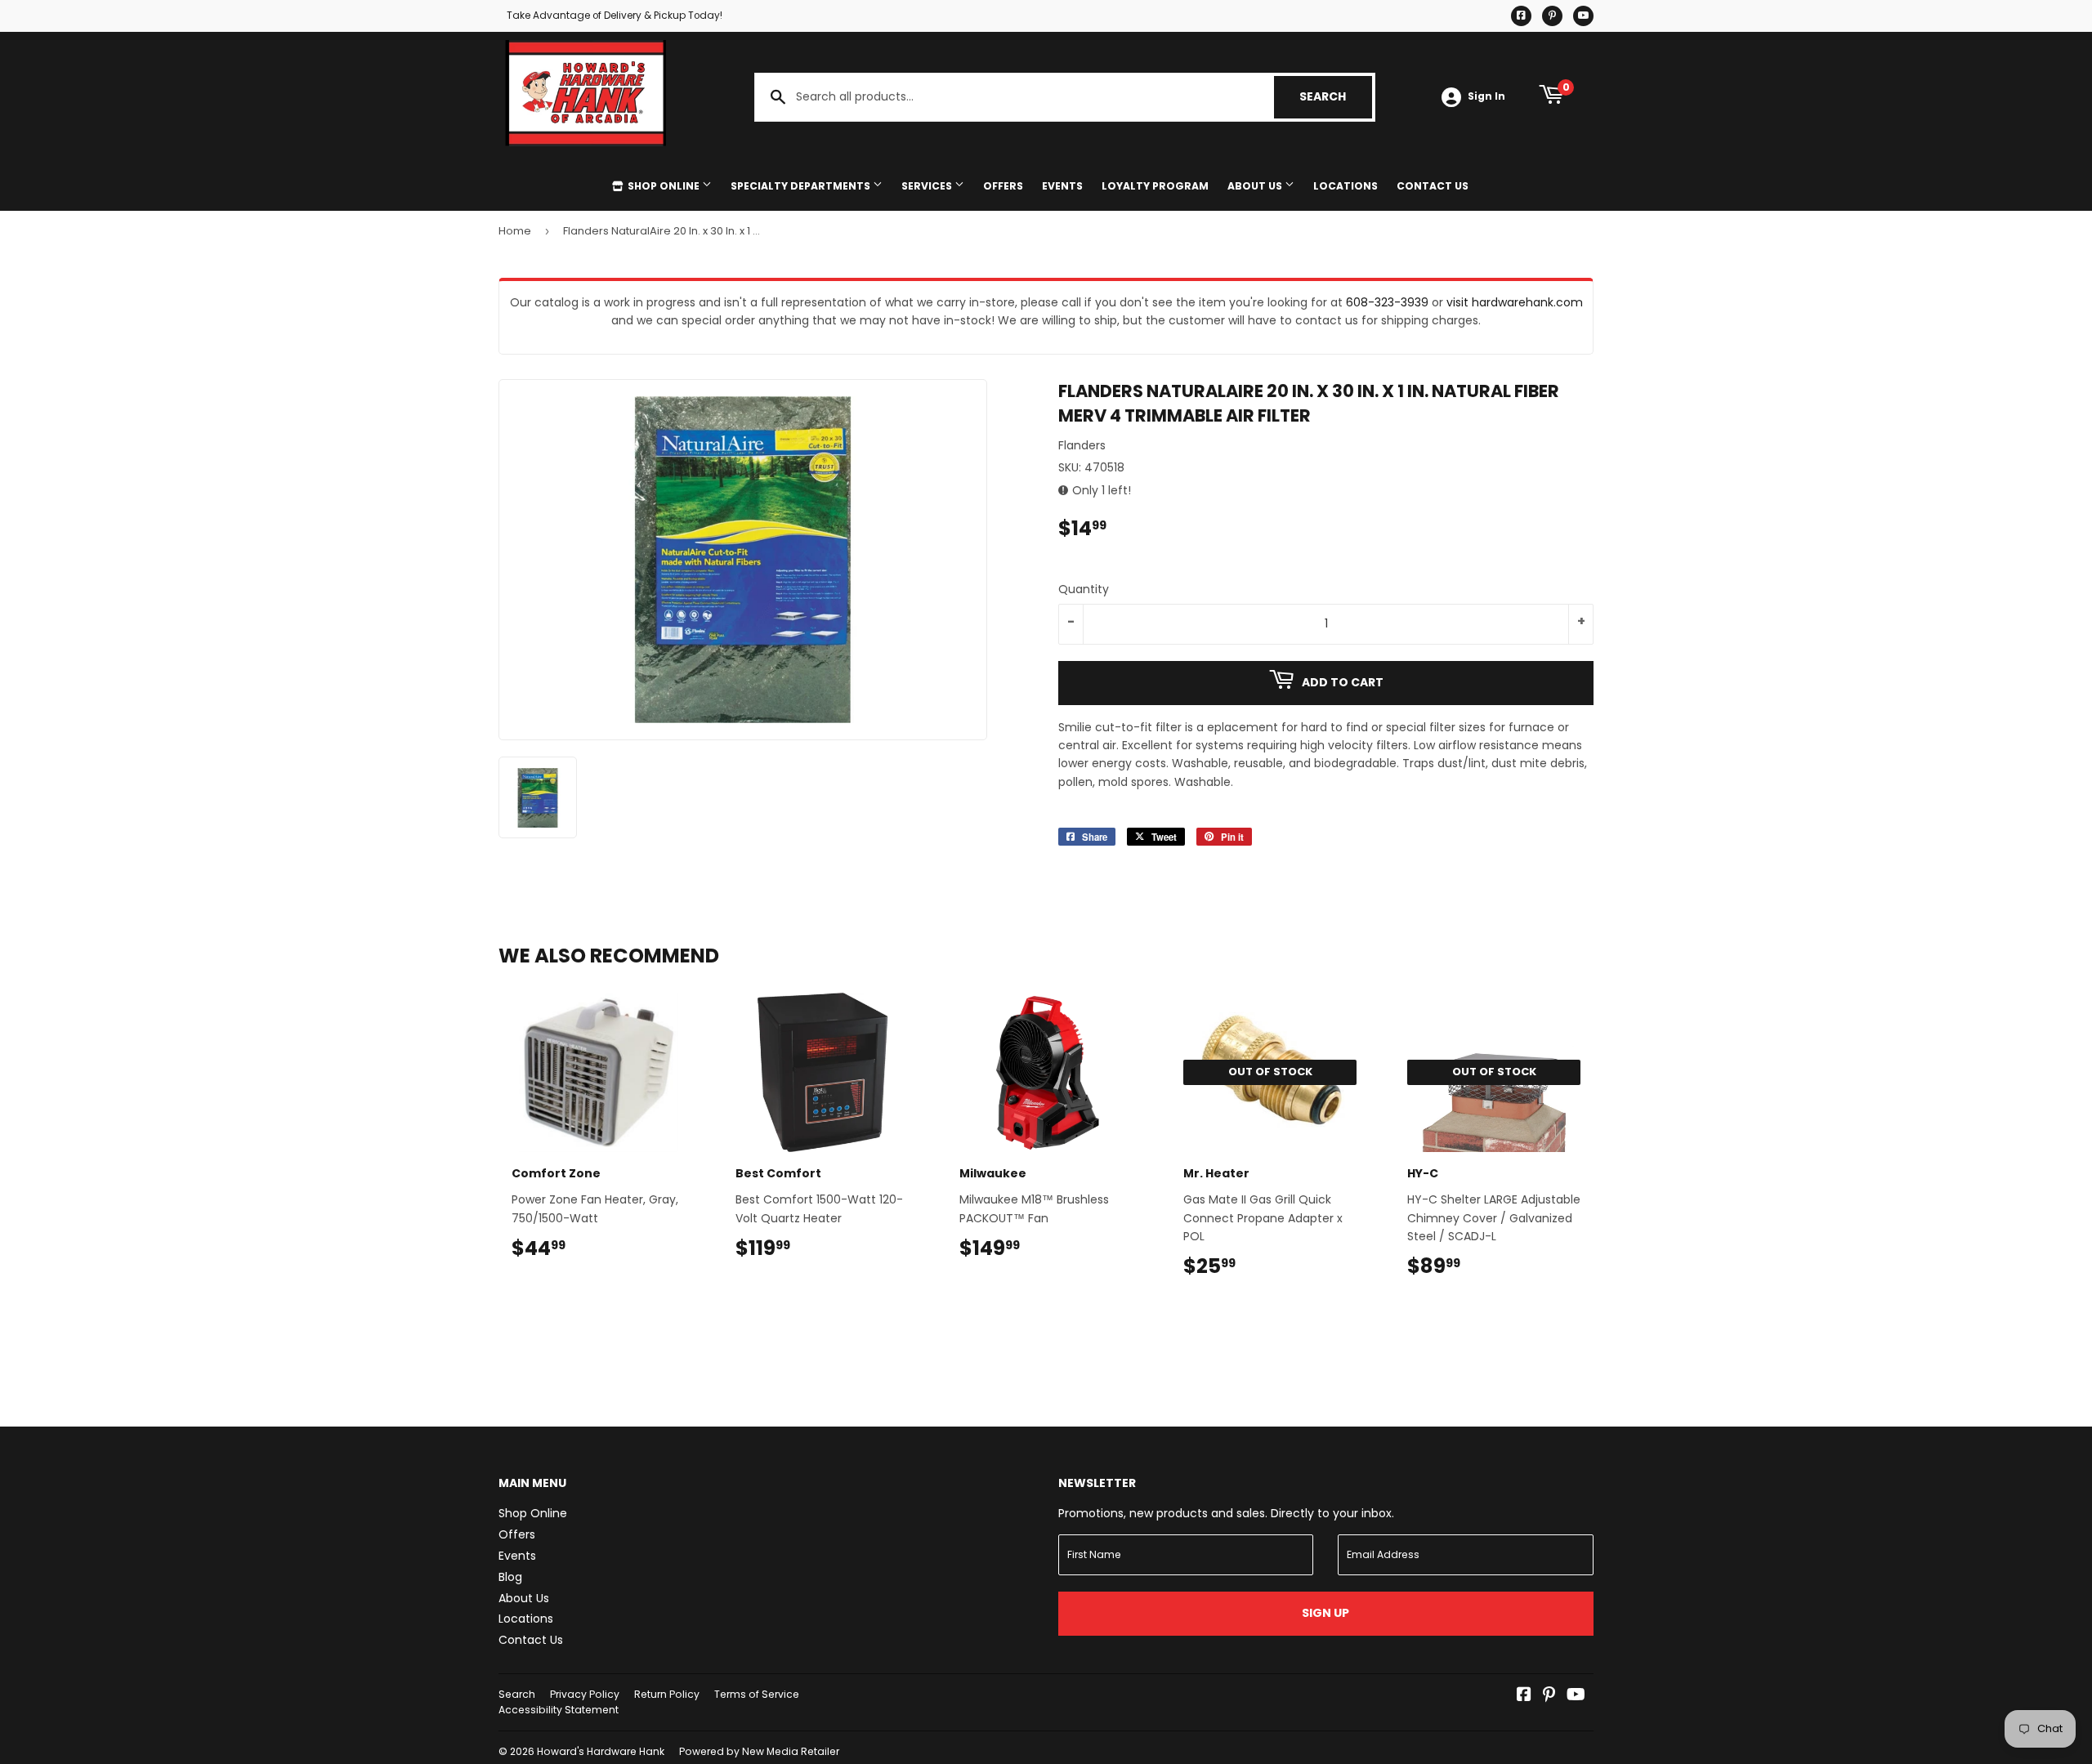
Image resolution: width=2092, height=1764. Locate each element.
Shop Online (664, 186)
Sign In (1486, 96)
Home (515, 231)
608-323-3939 (1387, 302)
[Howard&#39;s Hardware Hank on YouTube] (1576, 1696)
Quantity (1084, 589)
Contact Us (1433, 186)
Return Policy (667, 1694)
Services (928, 186)
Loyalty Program (1155, 186)
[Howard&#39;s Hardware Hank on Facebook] (1524, 1696)
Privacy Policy (585, 1694)
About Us (1256, 186)
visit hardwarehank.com (1515, 302)
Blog (510, 1577)
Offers (1003, 186)
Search (1336, 96)
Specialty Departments (802, 186)
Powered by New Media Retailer (759, 1751)
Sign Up (1325, 1613)
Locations (1345, 186)
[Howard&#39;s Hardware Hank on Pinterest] (1549, 1696)
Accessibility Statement (559, 1710)
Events (1062, 186)
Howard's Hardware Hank (601, 1751)
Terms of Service (757, 1694)
